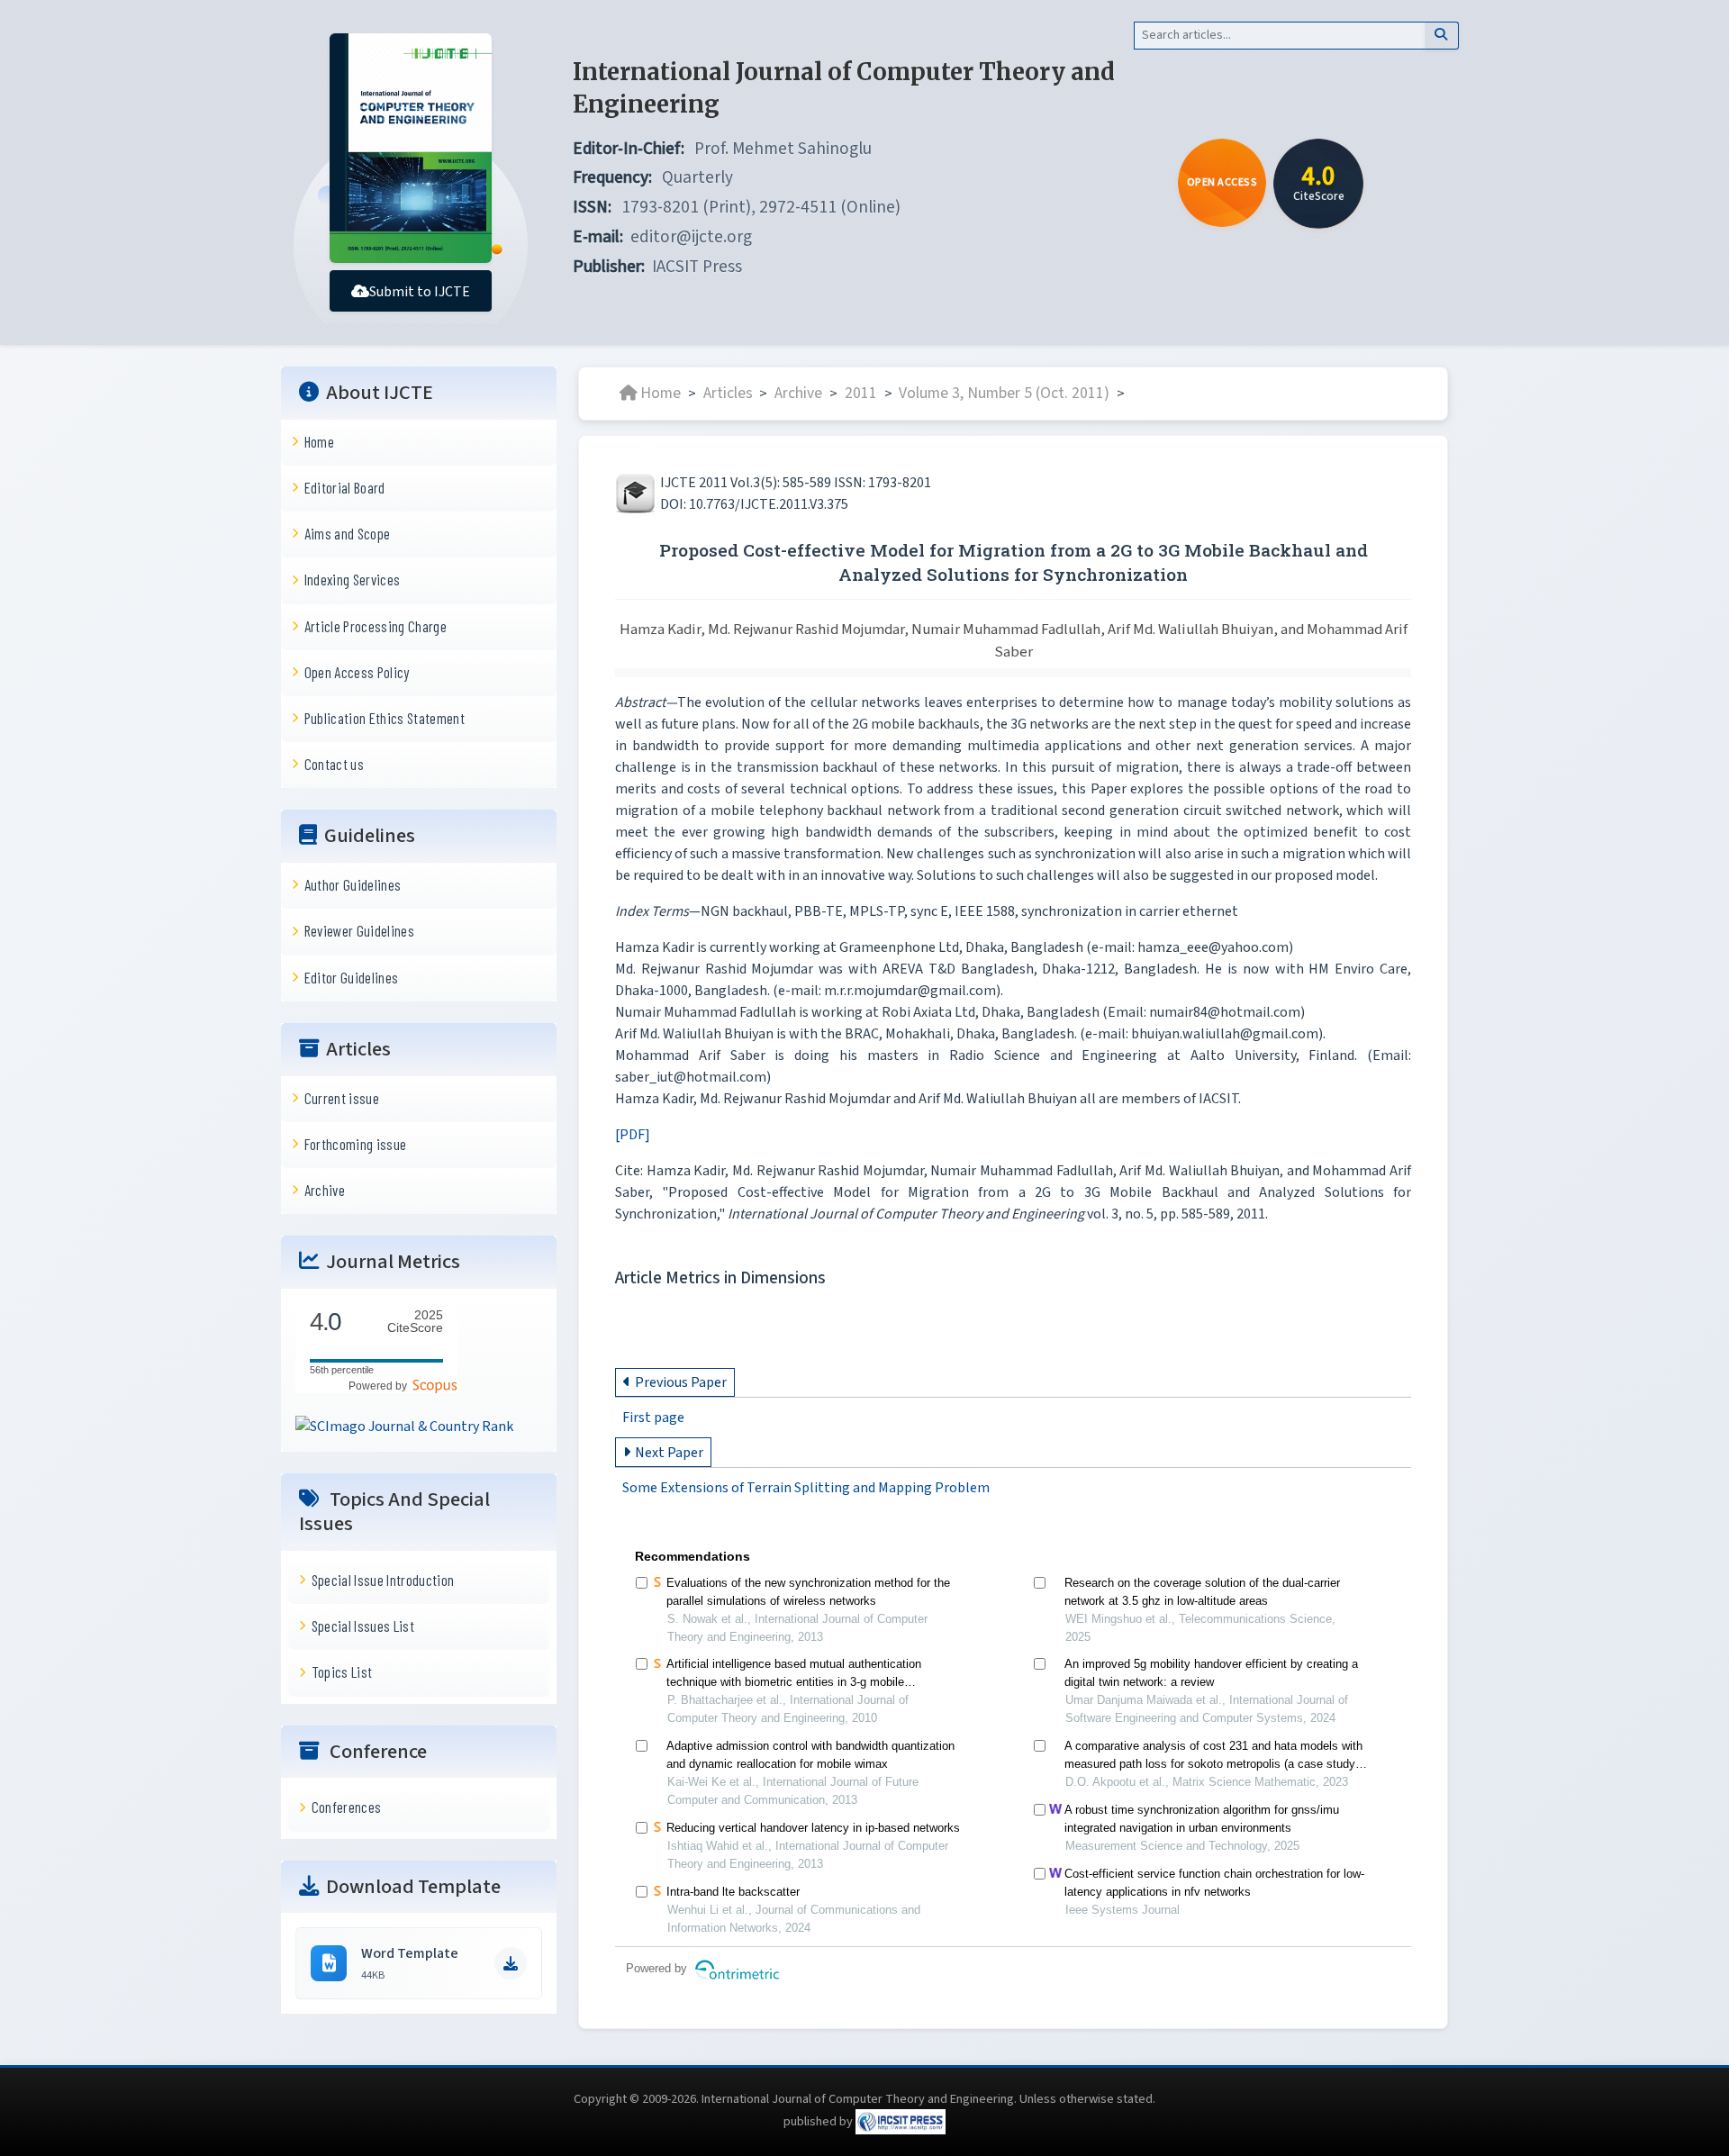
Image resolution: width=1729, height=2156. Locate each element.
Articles (728, 393)
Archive (325, 1190)
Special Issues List (363, 1626)
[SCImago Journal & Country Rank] (404, 1426)
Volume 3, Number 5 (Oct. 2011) (1004, 393)
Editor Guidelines (352, 976)
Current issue (342, 1097)
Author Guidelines (353, 884)
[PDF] (633, 1135)
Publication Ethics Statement (385, 718)
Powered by (380, 1385)
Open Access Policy (357, 671)
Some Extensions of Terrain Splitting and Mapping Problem (806, 1488)
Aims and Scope (348, 533)
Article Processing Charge (376, 625)
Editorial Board (345, 487)
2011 (861, 393)
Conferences (347, 1807)
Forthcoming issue (356, 1144)
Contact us (334, 764)
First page (653, 1418)
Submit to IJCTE (420, 292)
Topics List (342, 1671)
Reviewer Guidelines (359, 930)
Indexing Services (353, 579)
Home (319, 441)
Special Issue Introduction (383, 1580)
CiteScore (415, 1322)
